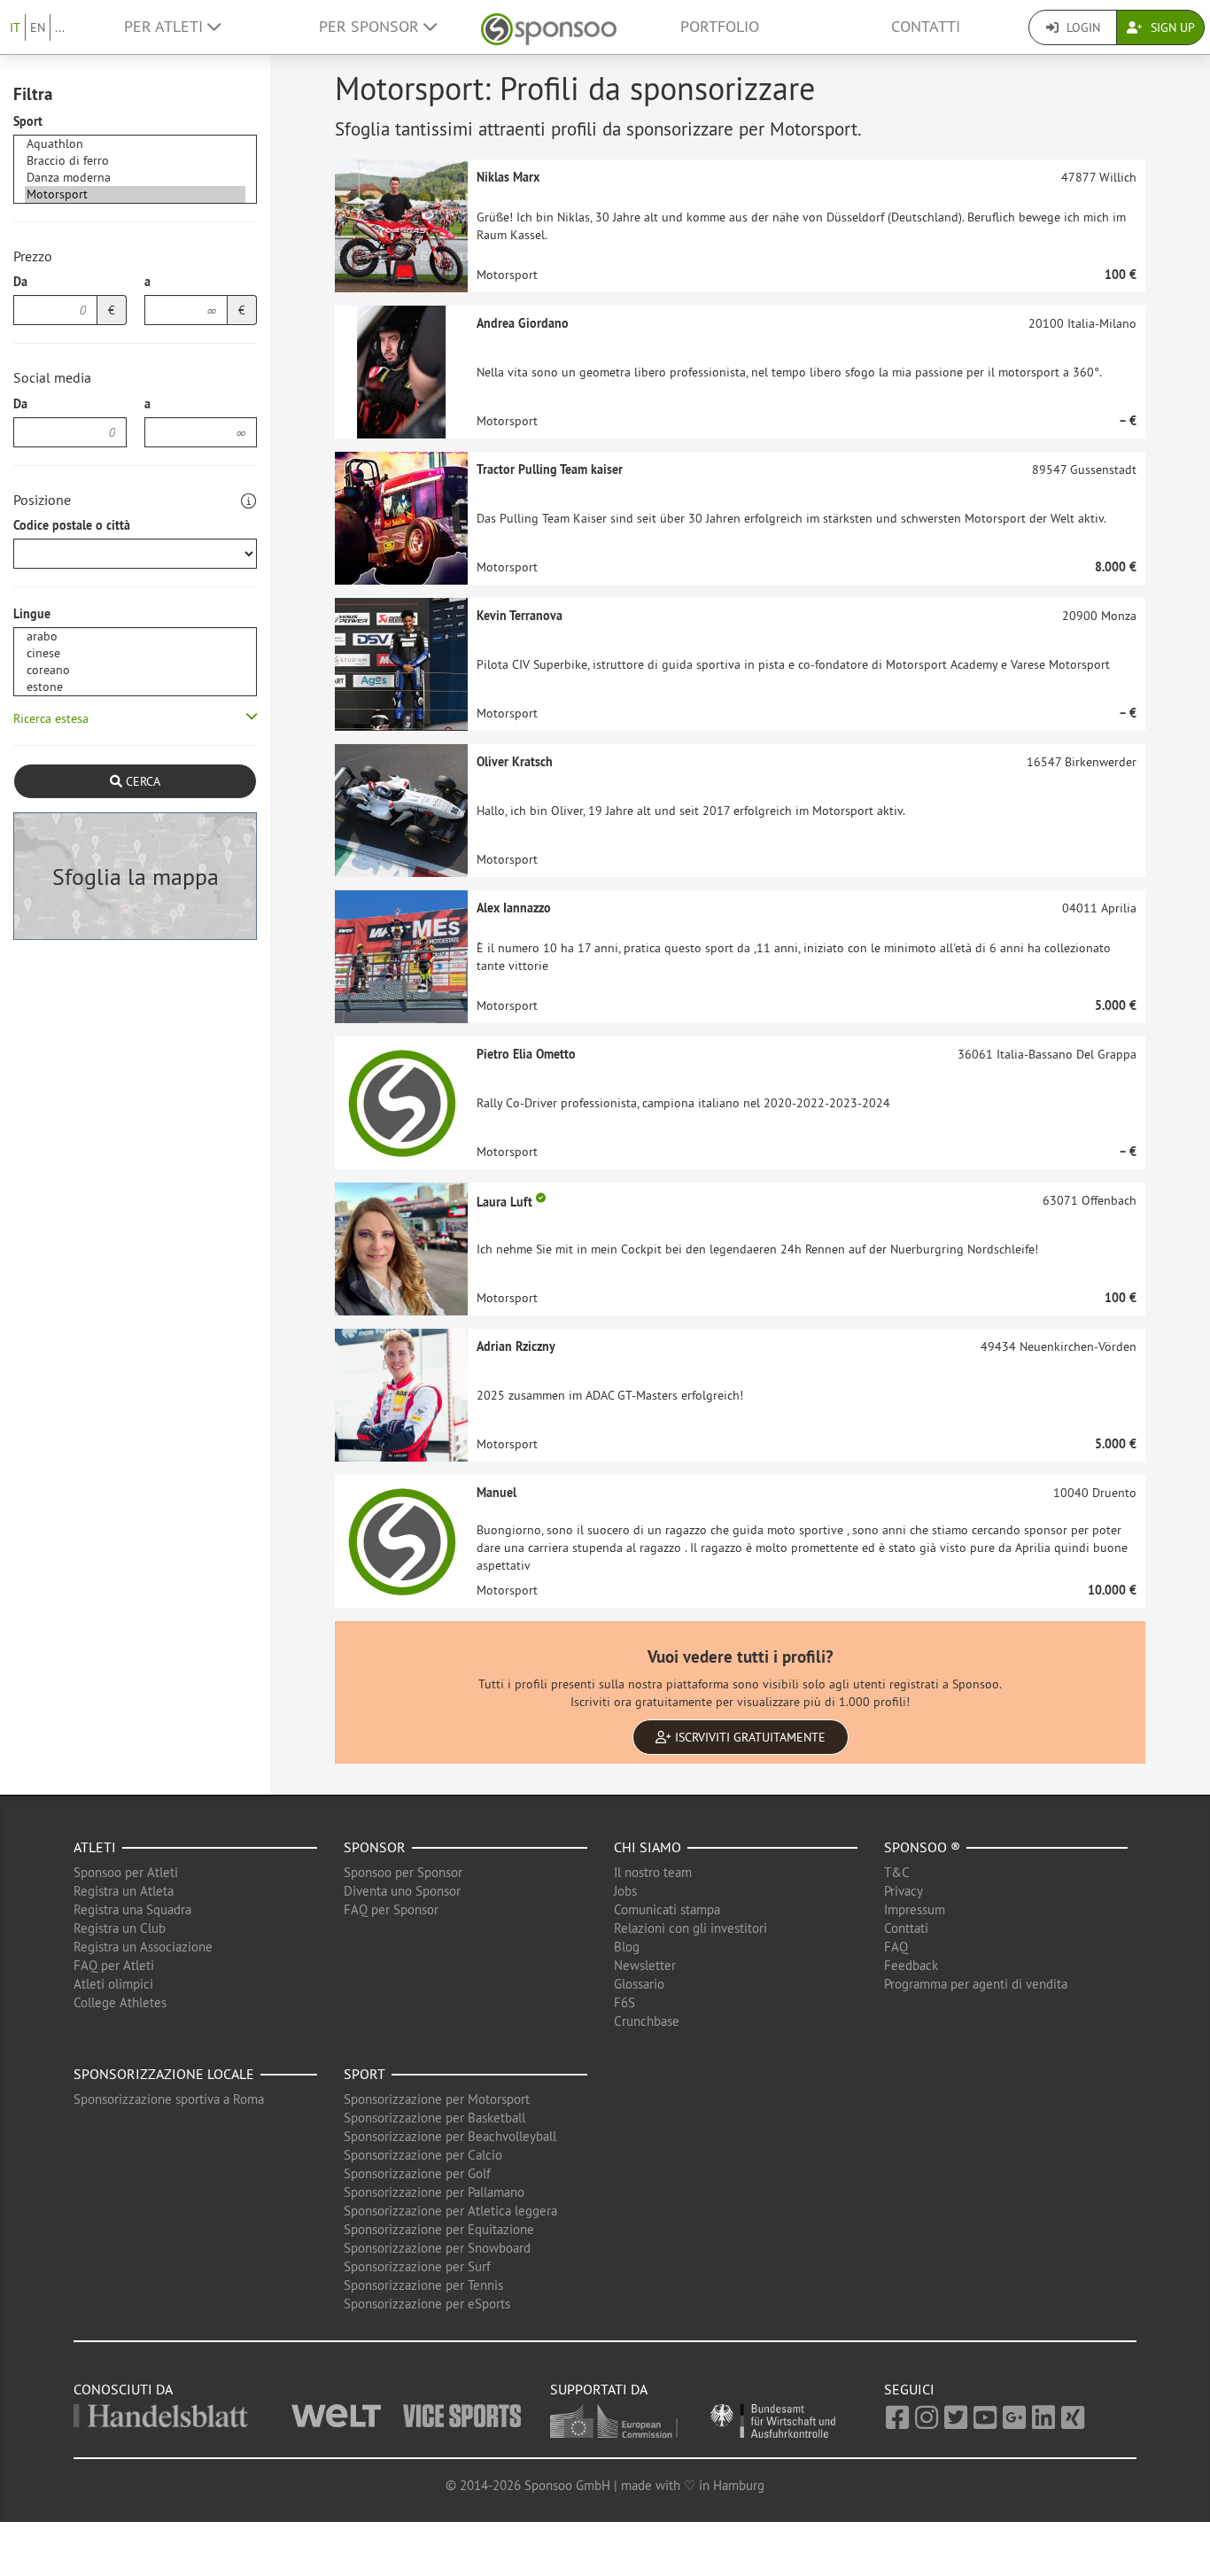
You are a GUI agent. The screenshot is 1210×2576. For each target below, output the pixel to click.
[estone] (135, 687)
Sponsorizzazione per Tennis (423, 2285)
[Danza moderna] (135, 178)
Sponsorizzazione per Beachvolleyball (450, 2136)
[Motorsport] (135, 194)
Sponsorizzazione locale (164, 2074)
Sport (28, 121)
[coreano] (135, 670)
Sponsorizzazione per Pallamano (434, 2192)
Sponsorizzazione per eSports (427, 2304)
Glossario (639, 1984)
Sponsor (375, 1847)
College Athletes (120, 2002)
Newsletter (645, 1965)
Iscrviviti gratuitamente (748, 1737)
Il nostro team (653, 1872)
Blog (627, 1947)
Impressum (915, 1909)
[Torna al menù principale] (549, 27)
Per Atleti (166, 27)
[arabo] (135, 636)
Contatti (926, 27)
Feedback (911, 1965)
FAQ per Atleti (114, 1965)
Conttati (906, 1928)
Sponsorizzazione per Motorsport (437, 2099)
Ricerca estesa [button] (51, 718)
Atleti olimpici (113, 1984)
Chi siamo (648, 1847)
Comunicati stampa (667, 1909)
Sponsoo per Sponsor (403, 1872)
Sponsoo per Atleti (126, 1872)
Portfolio (720, 27)
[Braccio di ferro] (135, 161)
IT (15, 27)
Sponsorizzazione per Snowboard (437, 2248)
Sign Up (1171, 27)
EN (38, 27)
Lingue (32, 614)
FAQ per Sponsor (391, 1909)
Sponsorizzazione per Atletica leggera (450, 2211)
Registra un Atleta (124, 1891)
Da (20, 282)
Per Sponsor (371, 27)
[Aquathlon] (135, 144)
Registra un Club (120, 1928)
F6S (624, 2002)
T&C (897, 1872)
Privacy (904, 1891)
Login (1082, 27)
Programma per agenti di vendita (976, 1984)
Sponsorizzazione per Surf (417, 2266)
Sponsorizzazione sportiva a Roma (169, 2099)
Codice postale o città (72, 525)
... (60, 27)
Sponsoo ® (922, 1847)
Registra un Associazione (143, 1947)
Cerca (141, 781)
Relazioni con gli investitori (690, 1928)
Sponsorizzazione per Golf (417, 2173)
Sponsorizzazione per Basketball (434, 2118)
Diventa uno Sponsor (402, 1891)
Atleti (95, 1847)
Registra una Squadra (132, 1909)
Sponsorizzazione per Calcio (423, 2155)
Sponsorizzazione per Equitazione (439, 2229)
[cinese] (135, 653)
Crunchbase (647, 2021)
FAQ (896, 1947)
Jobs (625, 1891)
